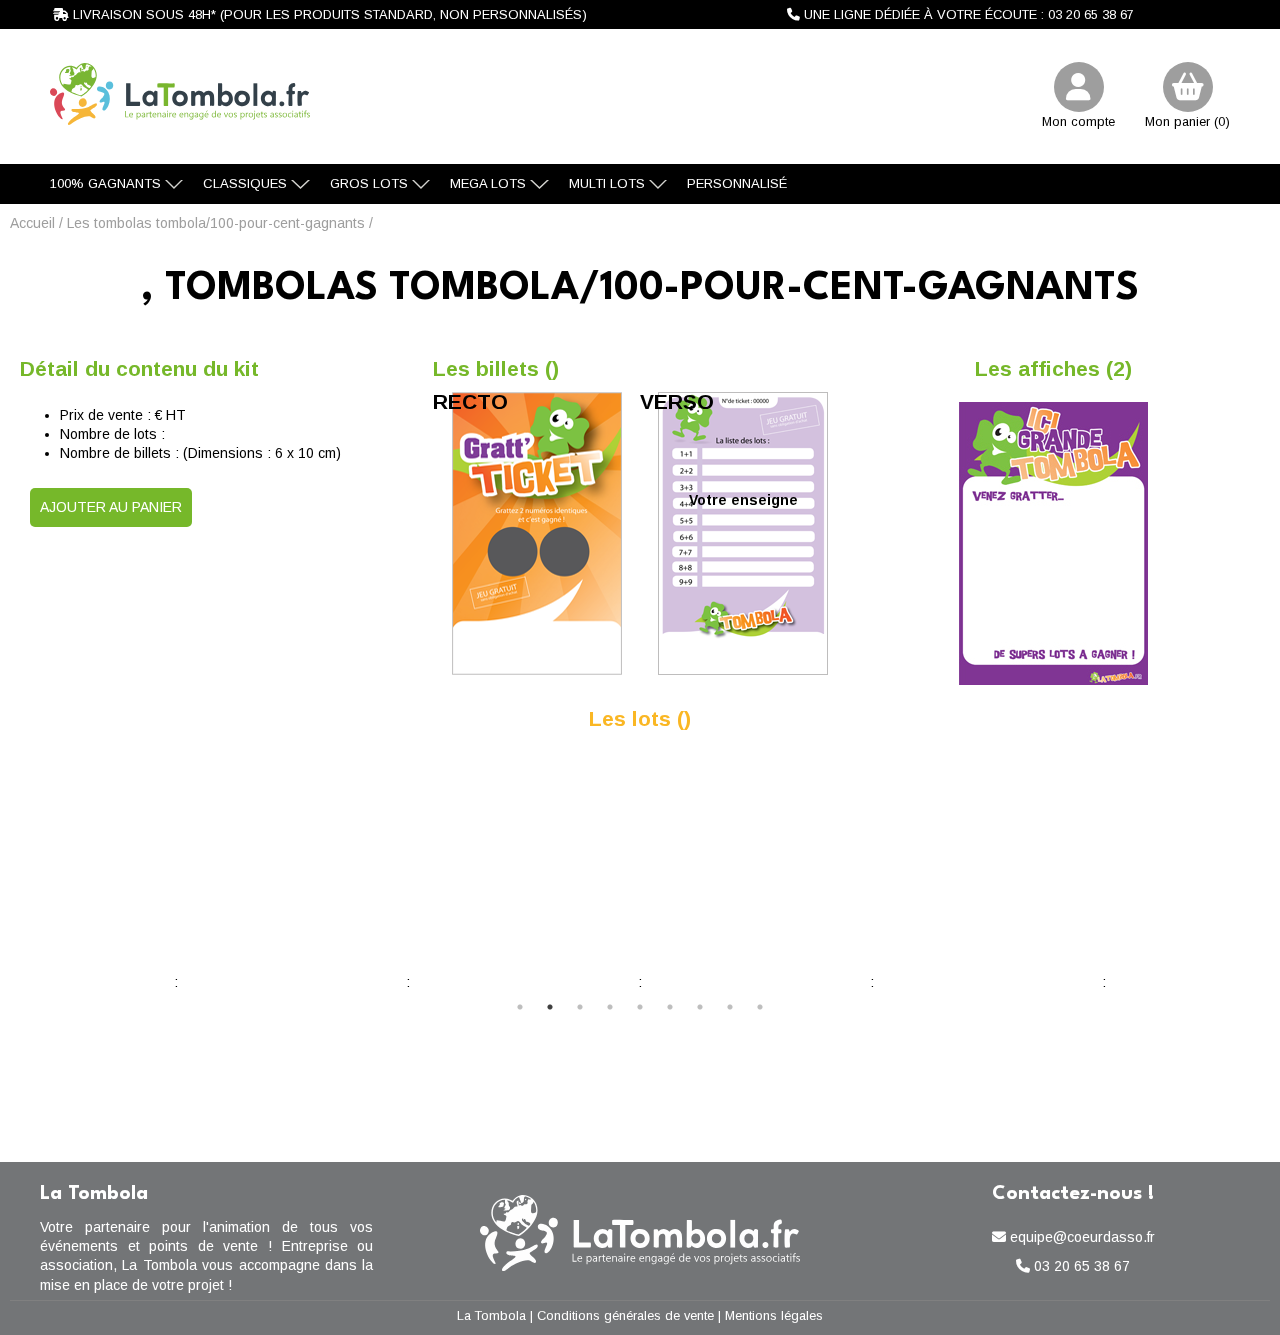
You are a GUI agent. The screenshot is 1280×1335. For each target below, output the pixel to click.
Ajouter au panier (111, 507)
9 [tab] (760, 1007)
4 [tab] (610, 1007)
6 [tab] (670, 1007)
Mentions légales (774, 1315)
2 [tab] (550, 1007)
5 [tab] (640, 1007)
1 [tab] (520, 1007)
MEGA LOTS (488, 183)
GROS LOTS (369, 183)
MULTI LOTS (607, 183)
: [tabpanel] (640, 982)
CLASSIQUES (245, 183)
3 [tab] (580, 1007)
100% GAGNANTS (105, 183)
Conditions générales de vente (625, 1315)
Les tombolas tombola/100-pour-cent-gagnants (216, 223)
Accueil (32, 223)
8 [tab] (730, 1007)
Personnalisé (737, 183)
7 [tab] (700, 1007)
